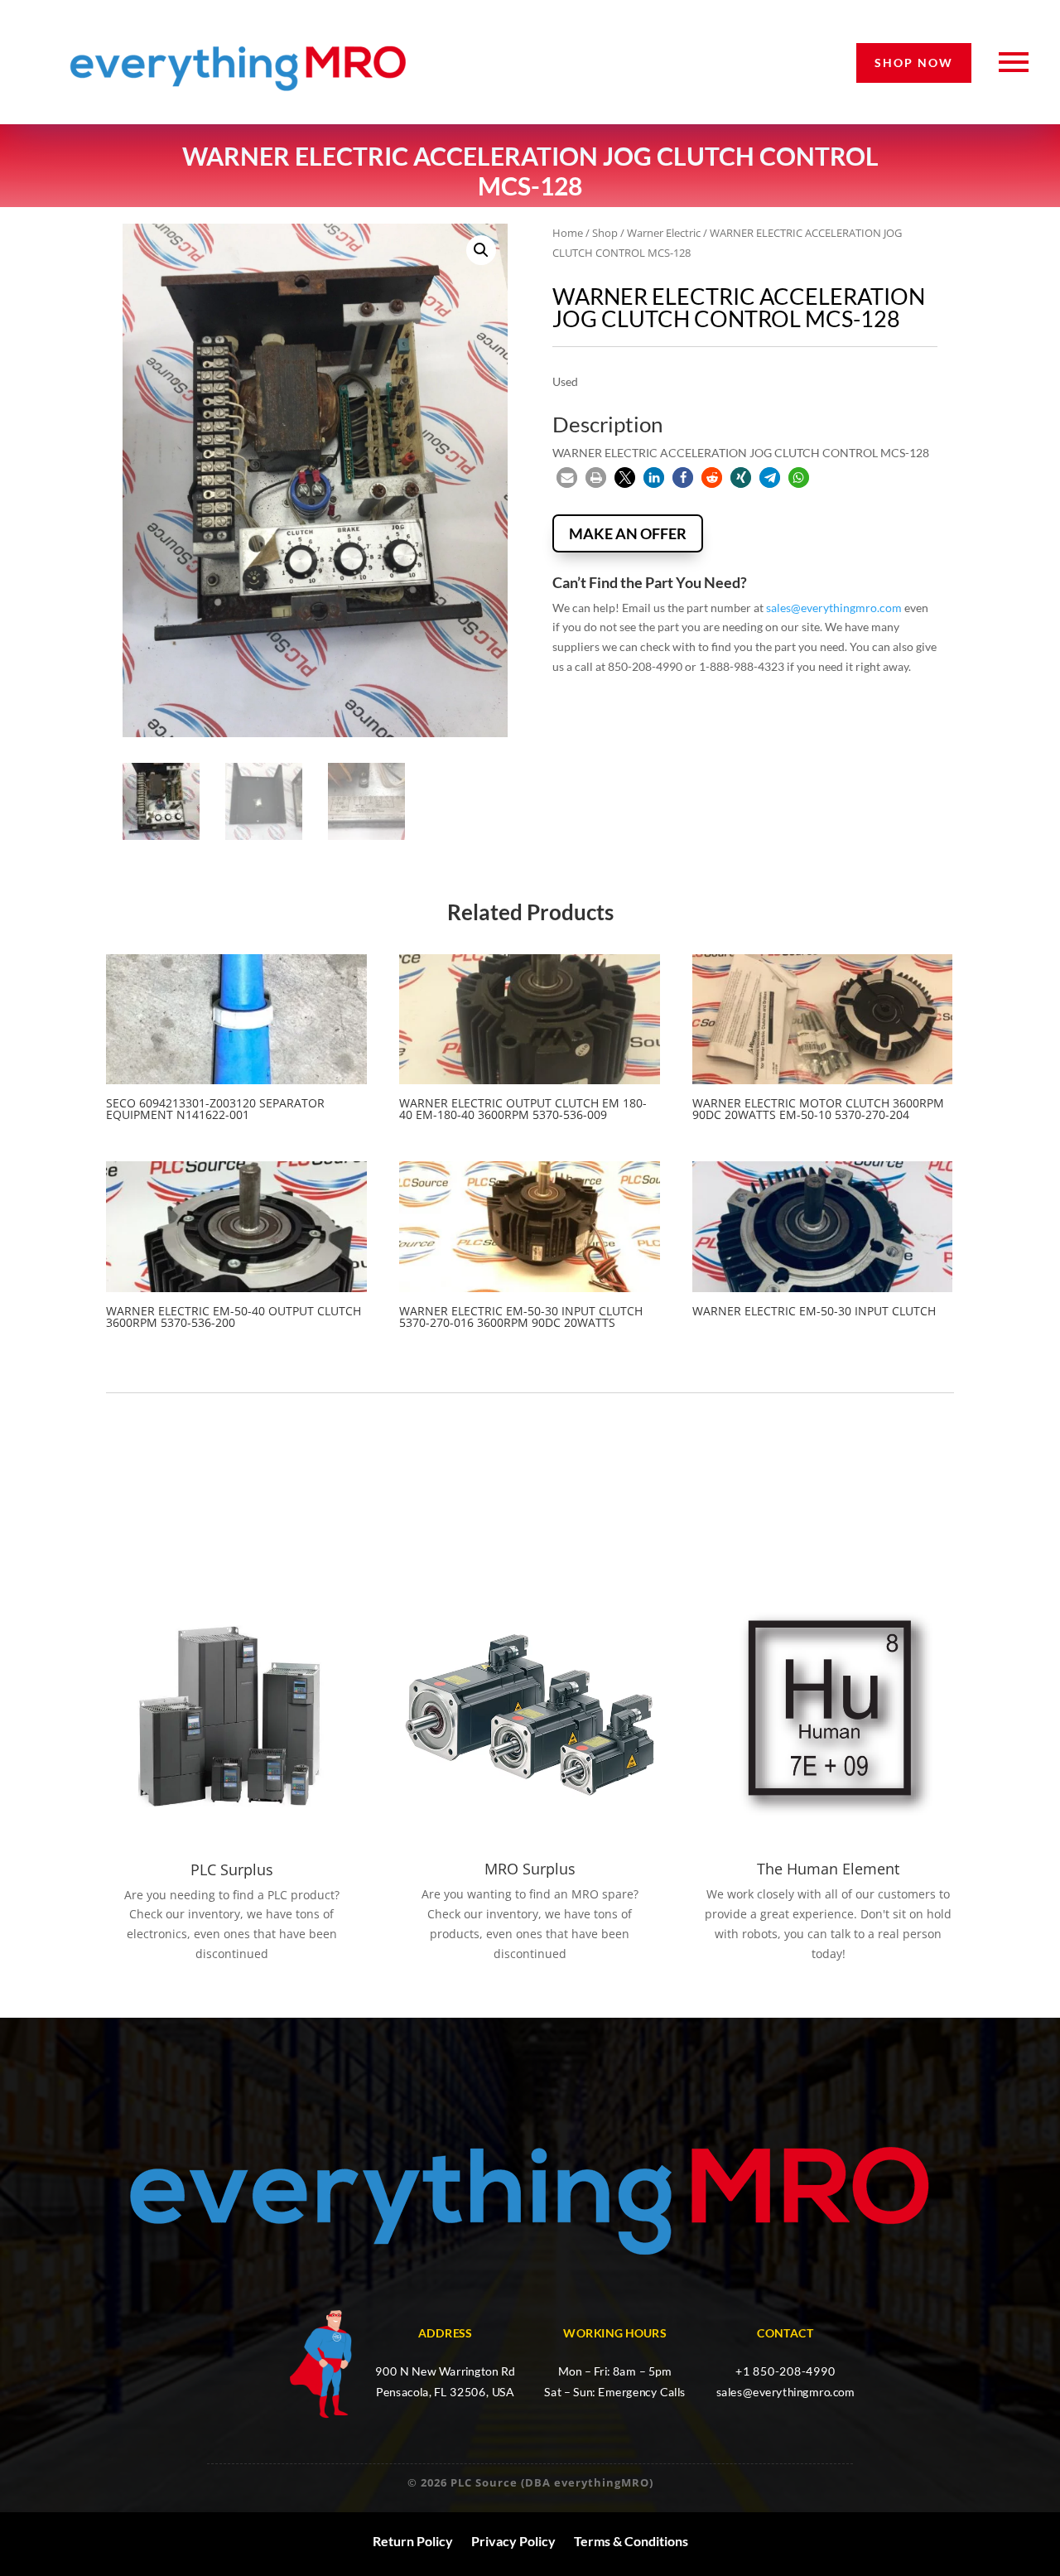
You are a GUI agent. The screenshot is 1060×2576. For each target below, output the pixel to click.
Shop (605, 233)
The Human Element (828, 1869)
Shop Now (914, 63)
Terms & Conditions (631, 2541)
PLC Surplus (232, 1869)
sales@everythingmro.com (834, 608)
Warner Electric (664, 233)
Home (568, 233)
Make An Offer (628, 533)
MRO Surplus (530, 1869)
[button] (481, 250)
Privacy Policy (513, 2541)
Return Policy (413, 2541)
